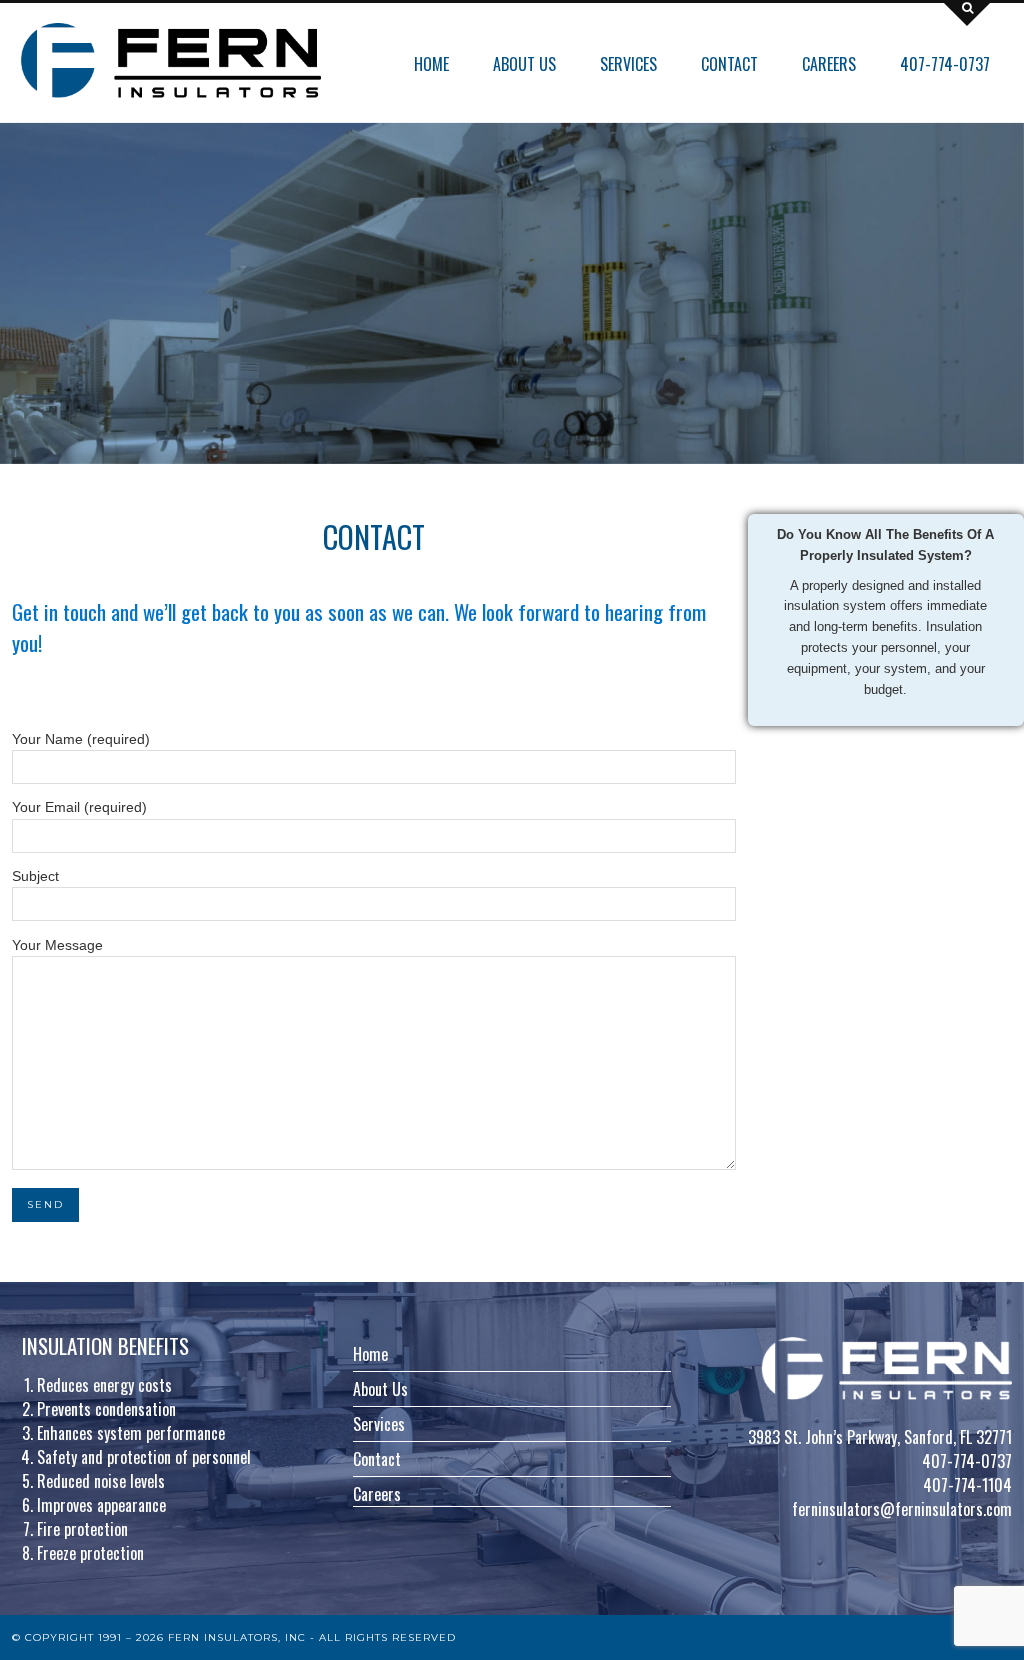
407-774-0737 (945, 64)
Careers (829, 64)
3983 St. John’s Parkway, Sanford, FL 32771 (880, 1437)
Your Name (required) (81, 739)
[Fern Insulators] (170, 60)
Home (431, 64)
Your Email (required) (79, 807)
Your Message (57, 945)
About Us (524, 64)
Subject (35, 876)
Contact (729, 64)
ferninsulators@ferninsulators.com (902, 1509)
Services (628, 64)
